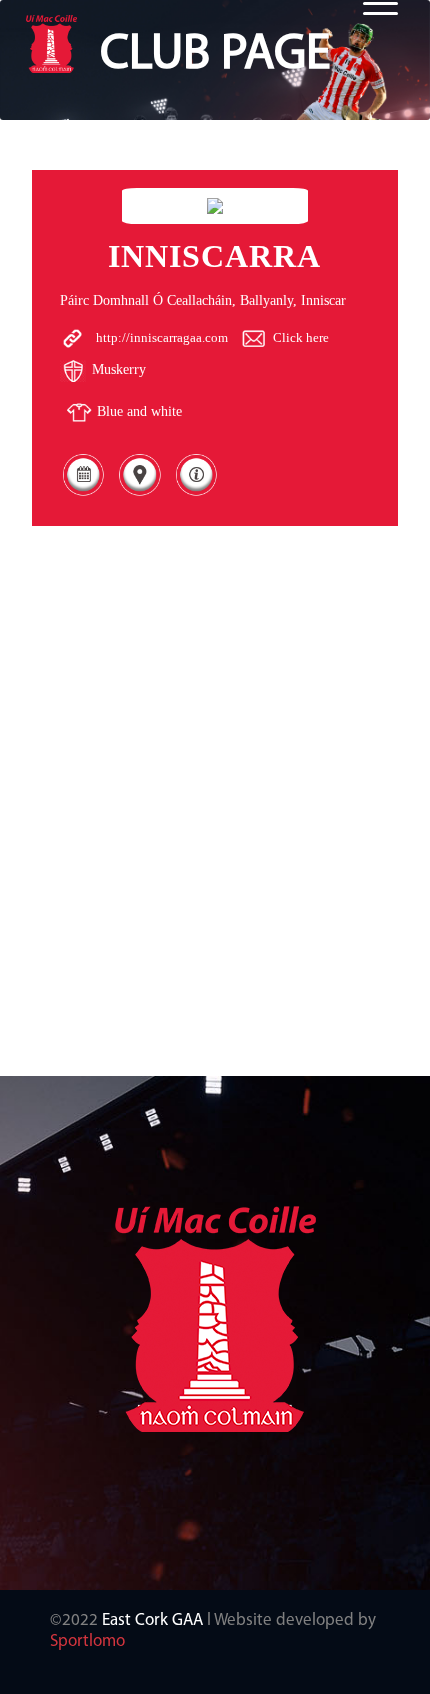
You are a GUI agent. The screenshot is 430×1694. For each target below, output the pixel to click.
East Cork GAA (152, 1620)
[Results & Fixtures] (83, 494)
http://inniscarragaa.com (162, 337)
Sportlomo (87, 1641)
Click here (301, 337)
